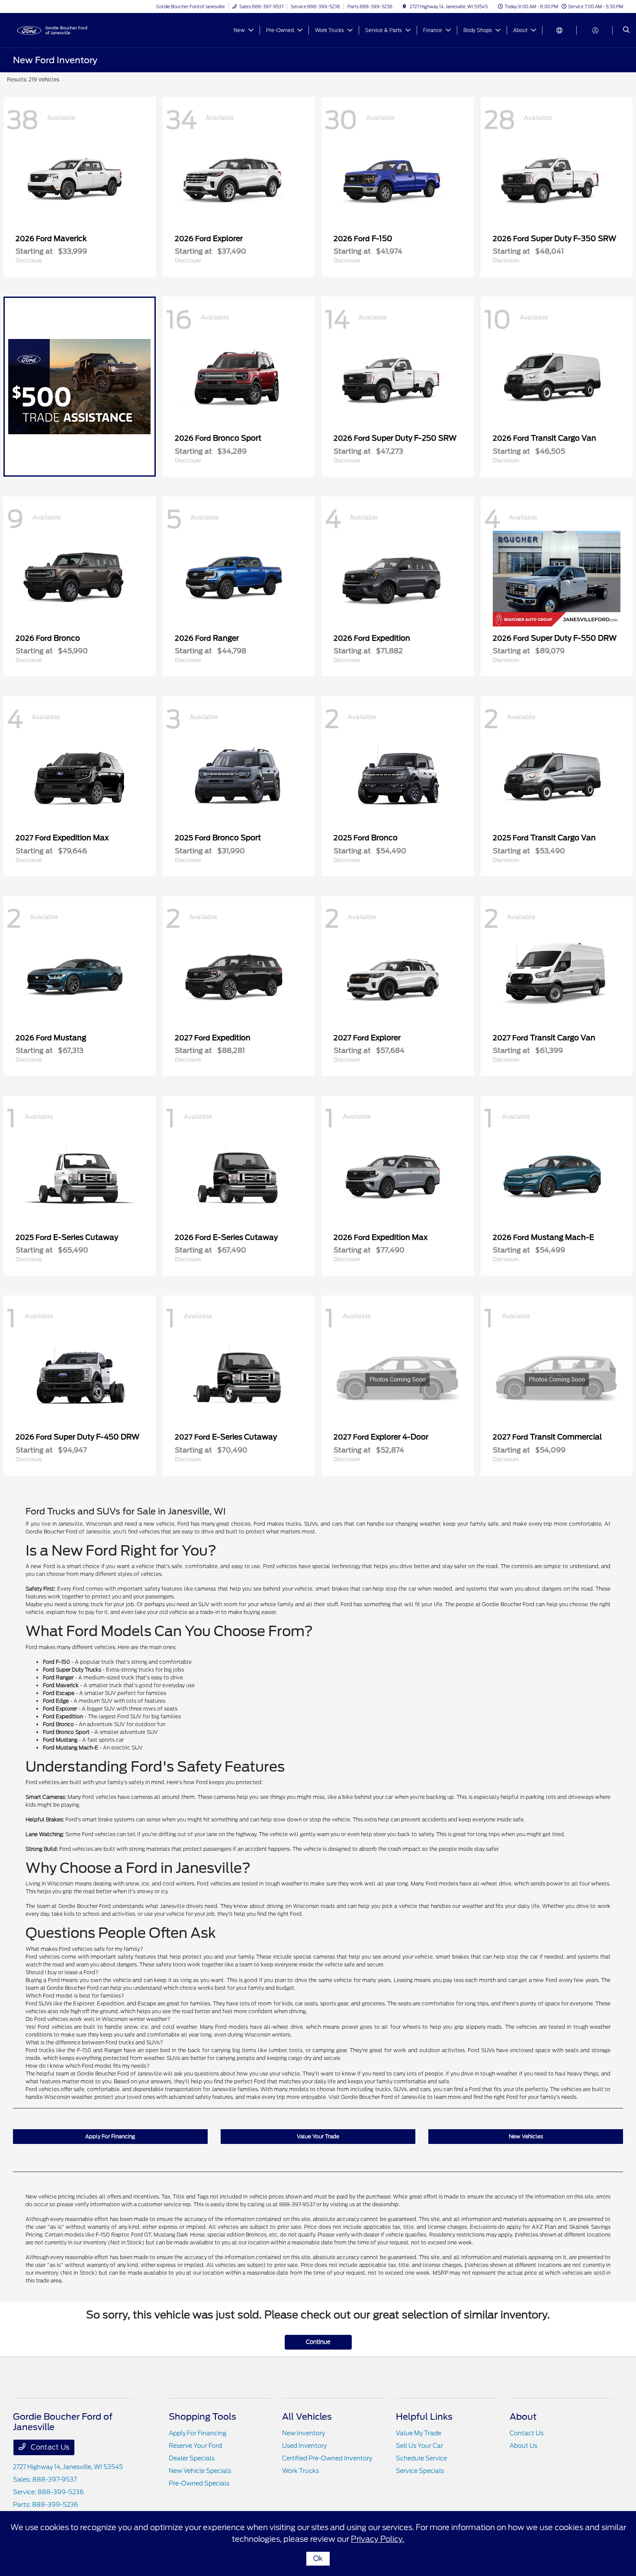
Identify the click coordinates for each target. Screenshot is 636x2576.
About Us (524, 2446)
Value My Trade (419, 2433)
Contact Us (49, 2447)
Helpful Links (424, 2417)
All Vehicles (307, 2417)
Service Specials (420, 2471)
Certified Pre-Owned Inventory (327, 2458)
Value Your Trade (318, 2136)
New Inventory (304, 2433)
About (523, 2417)
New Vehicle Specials (200, 2471)
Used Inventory (304, 2446)
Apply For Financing (110, 2136)
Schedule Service (421, 2458)
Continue (318, 2342)
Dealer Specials (192, 2458)
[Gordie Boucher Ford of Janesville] (52, 30)
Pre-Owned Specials (199, 2483)
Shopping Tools (202, 2417)
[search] (626, 30)
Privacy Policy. (377, 2539)
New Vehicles (526, 2136)
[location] (405, 6)
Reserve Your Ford (195, 2446)
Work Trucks (300, 2471)
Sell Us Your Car (419, 2446)
